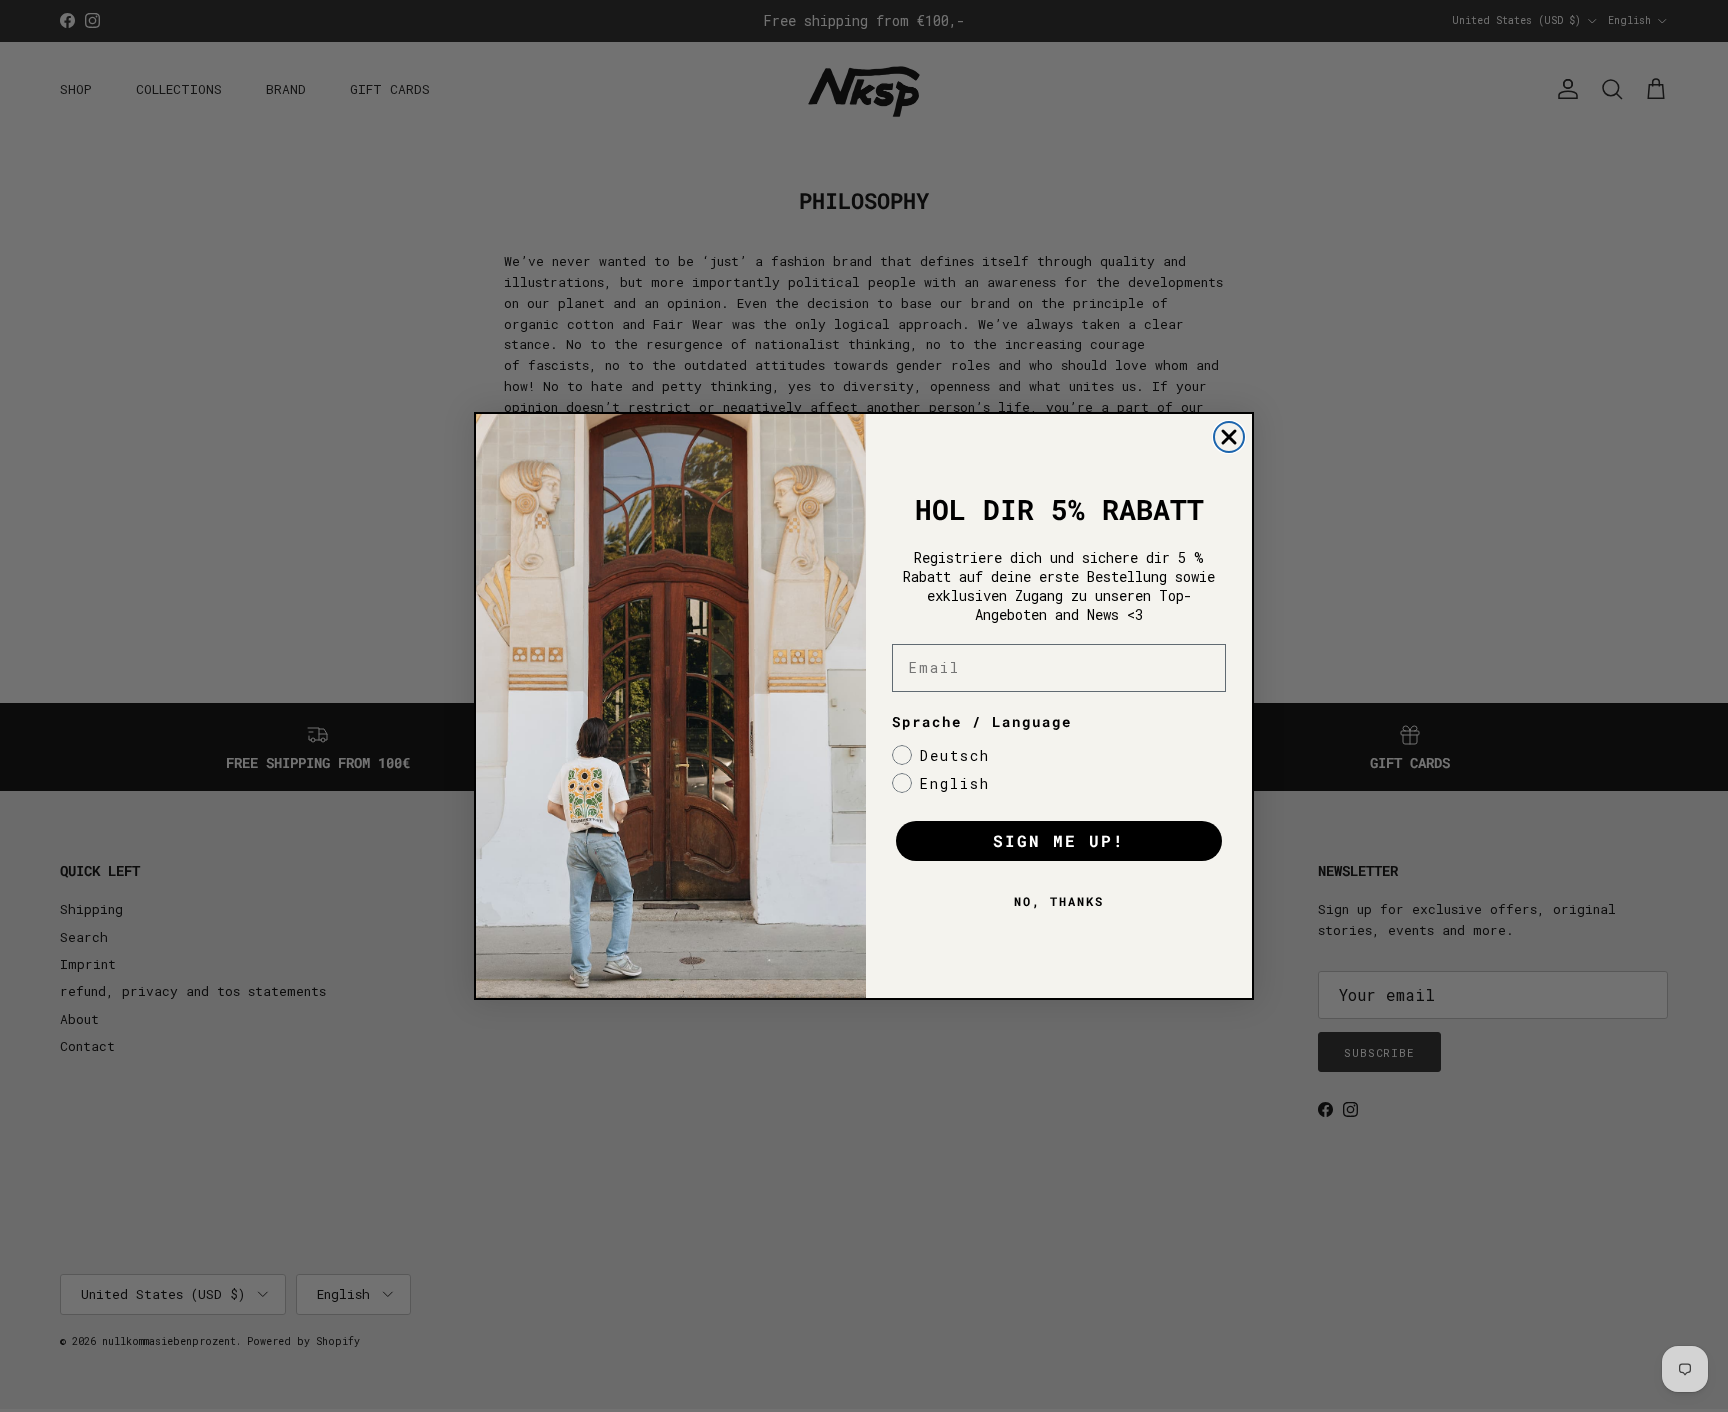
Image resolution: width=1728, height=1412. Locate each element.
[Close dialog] (1229, 437)
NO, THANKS (1059, 901)
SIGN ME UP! (1059, 840)
